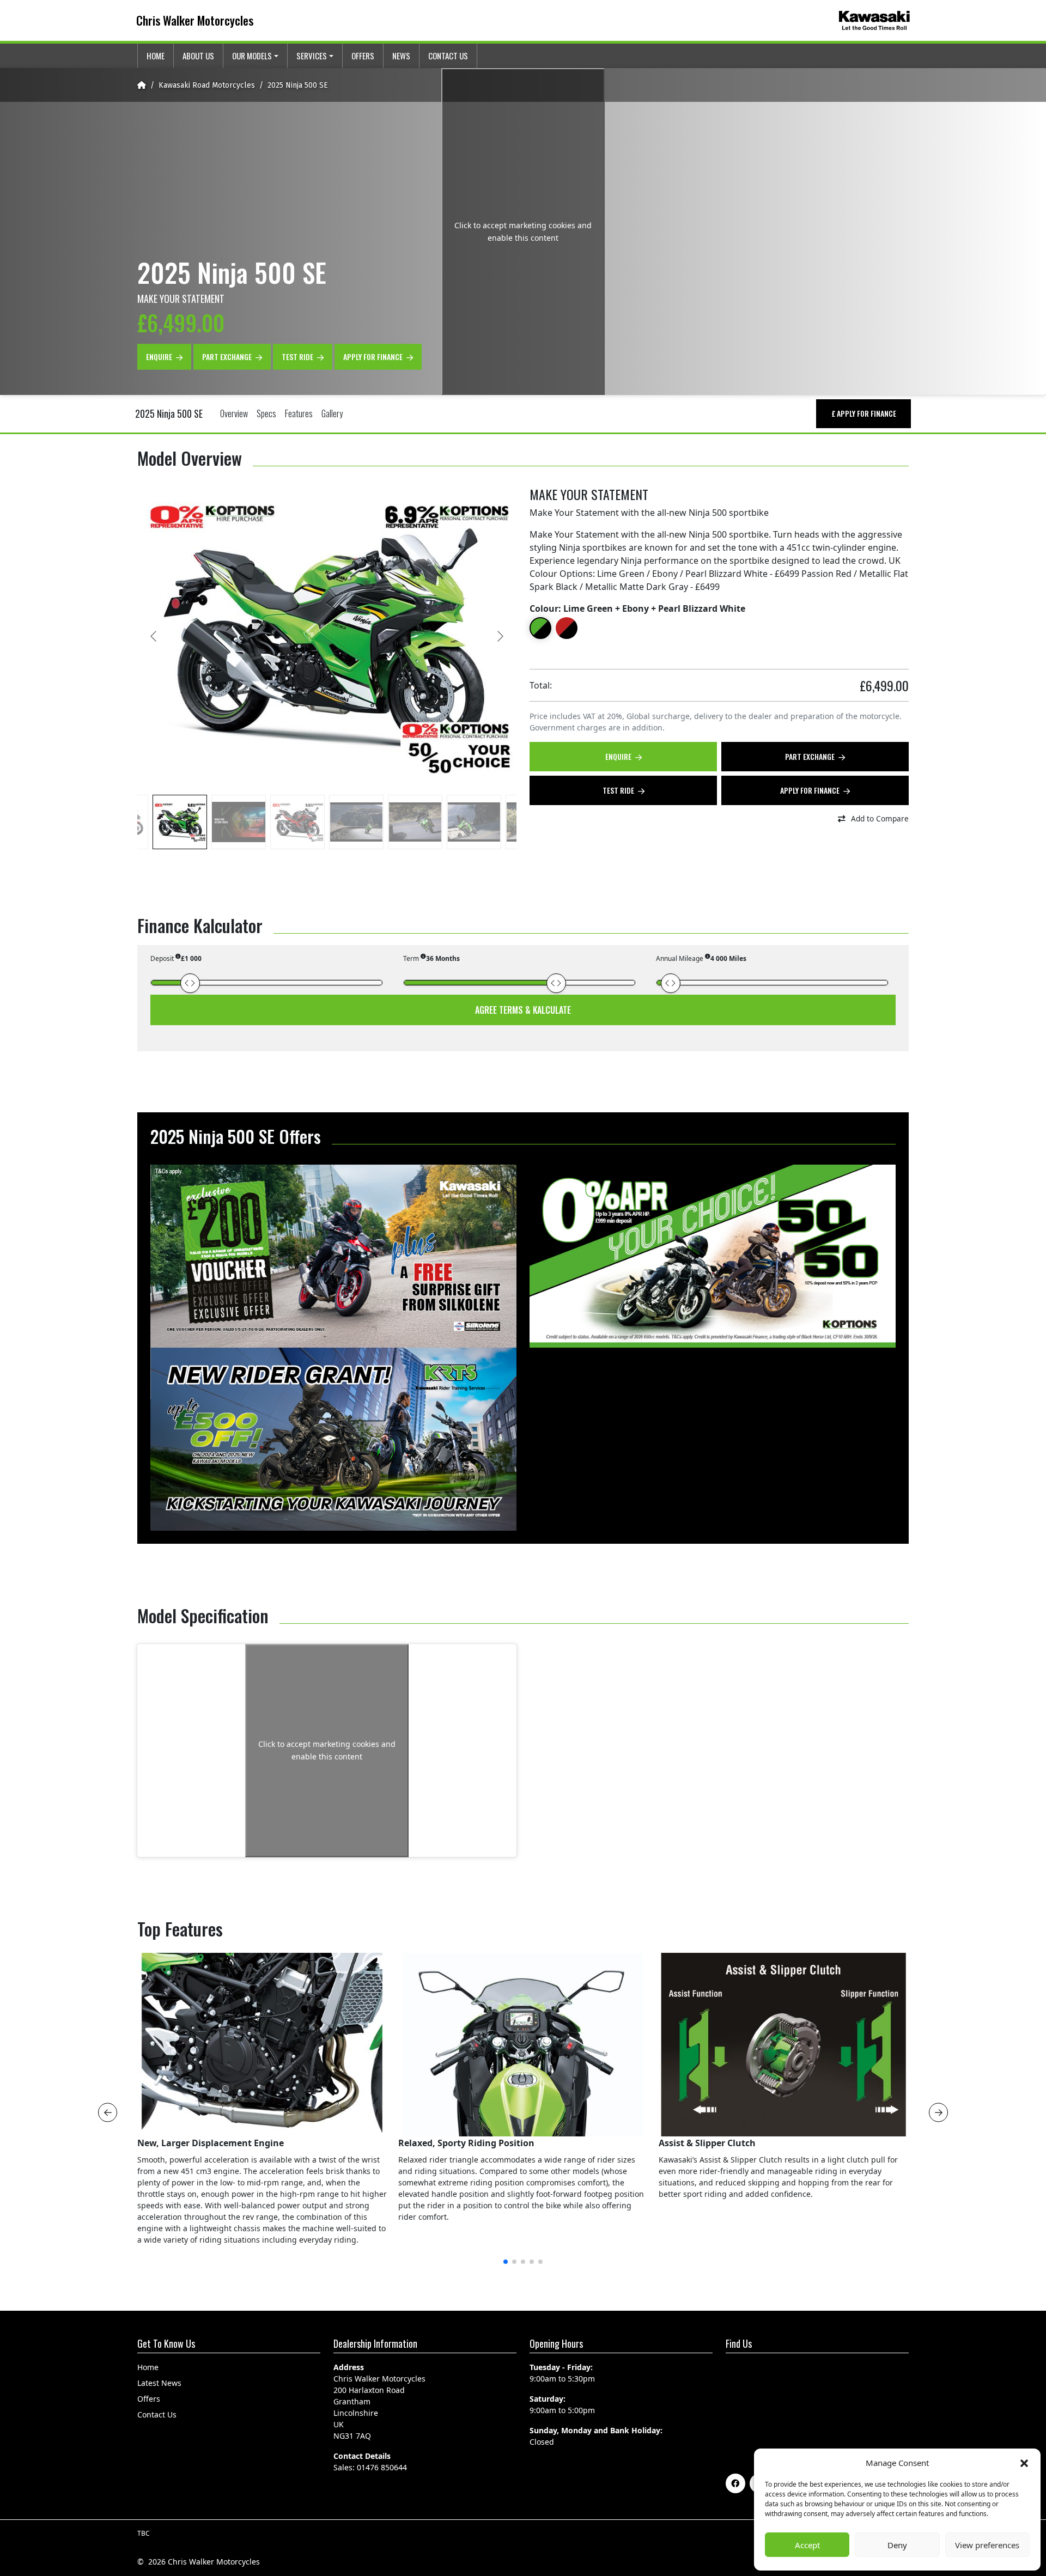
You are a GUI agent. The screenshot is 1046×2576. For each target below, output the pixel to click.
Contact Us (448, 56)
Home (156, 56)
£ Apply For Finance (864, 413)
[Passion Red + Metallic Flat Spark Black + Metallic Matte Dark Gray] (567, 628)
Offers (363, 56)
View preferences (987, 2545)
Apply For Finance (374, 356)
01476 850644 (382, 2467)
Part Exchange (228, 356)
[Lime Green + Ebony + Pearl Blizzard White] (540, 628)
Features (299, 413)
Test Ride (298, 356)
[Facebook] (735, 2483)
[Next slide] (500, 636)
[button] (1024, 2463)
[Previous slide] (154, 636)
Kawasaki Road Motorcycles (207, 85)
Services (312, 56)
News (401, 56)
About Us (198, 56)
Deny (897, 2545)
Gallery (332, 413)
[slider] (190, 983)
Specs (266, 413)
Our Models (252, 56)
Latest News (159, 2383)
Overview (234, 413)
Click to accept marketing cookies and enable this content (523, 232)
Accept (807, 2545)
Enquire (160, 356)
